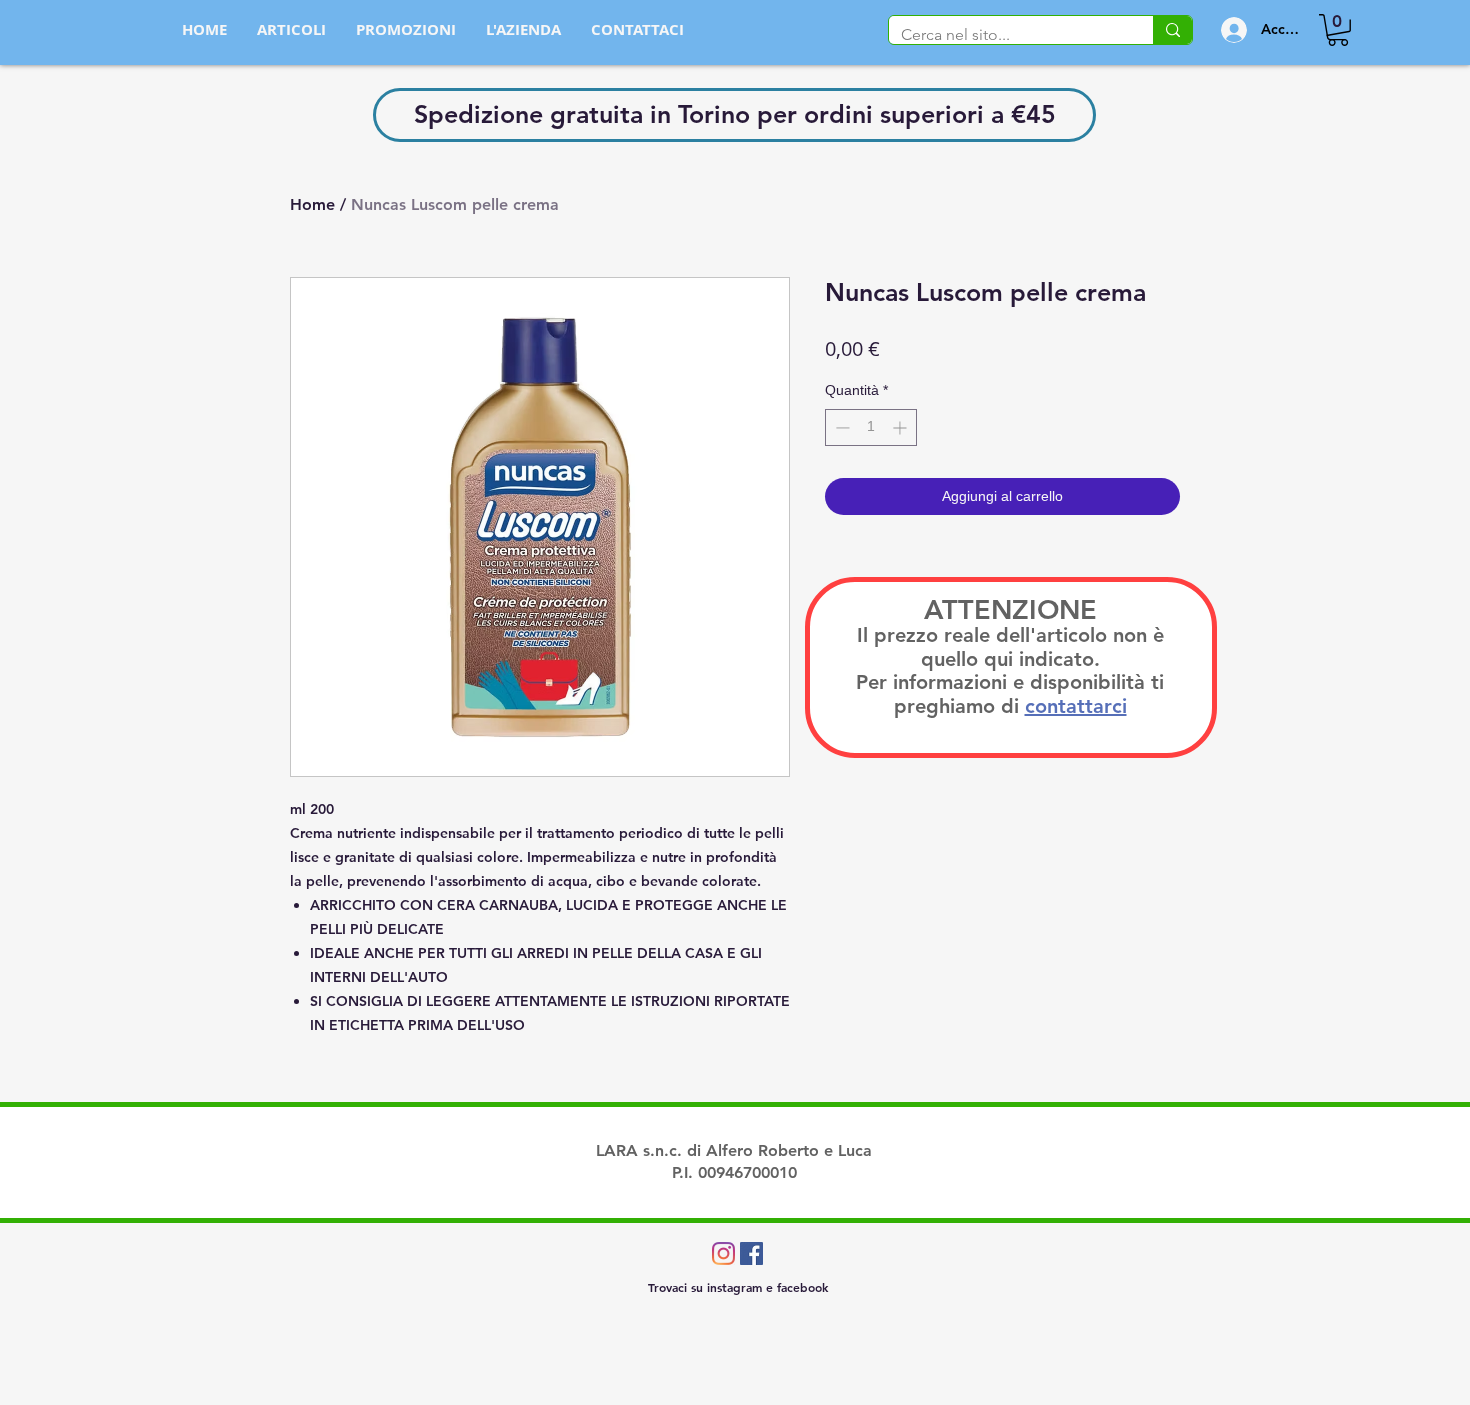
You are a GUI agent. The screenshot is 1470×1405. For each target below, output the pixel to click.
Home (312, 204)
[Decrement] (840, 427)
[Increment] (901, 427)
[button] (1338, 30)
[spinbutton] (871, 427)
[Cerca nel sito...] (1172, 30)
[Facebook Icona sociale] (751, 1253)
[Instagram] (723, 1253)
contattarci (1076, 706)
